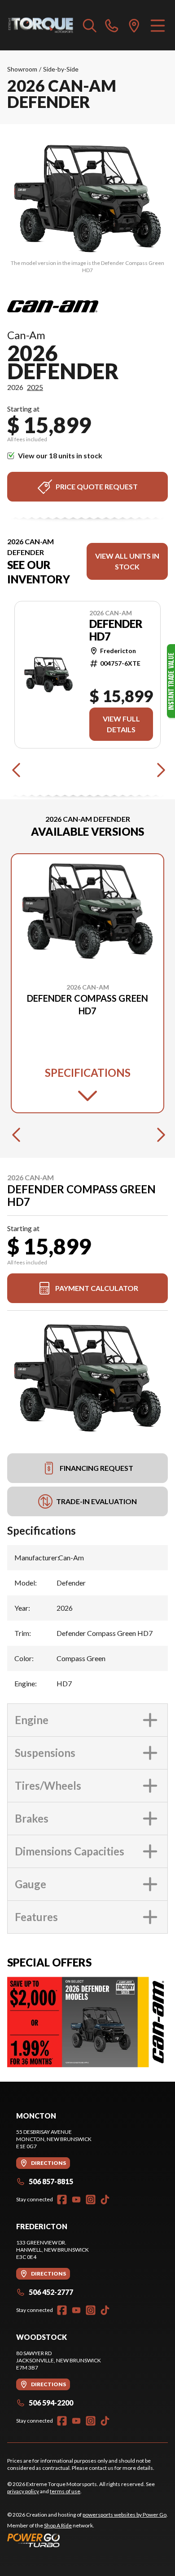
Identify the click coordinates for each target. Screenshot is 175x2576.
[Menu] (158, 25)
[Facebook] (62, 2200)
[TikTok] (105, 2200)
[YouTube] (76, 2200)
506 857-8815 (51, 2181)
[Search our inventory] (90, 25)
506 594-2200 (51, 2403)
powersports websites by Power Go (125, 2515)
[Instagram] (91, 2200)
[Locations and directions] (134, 25)
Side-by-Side (61, 69)
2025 (35, 387)
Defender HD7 (116, 630)
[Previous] (16, 770)
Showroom (22, 69)
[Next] (159, 770)
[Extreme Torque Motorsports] (41, 25)
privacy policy (23, 2491)
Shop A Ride (58, 2525)
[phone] (112, 25)
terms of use (65, 2491)
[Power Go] (87, 2540)
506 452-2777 (51, 2292)
